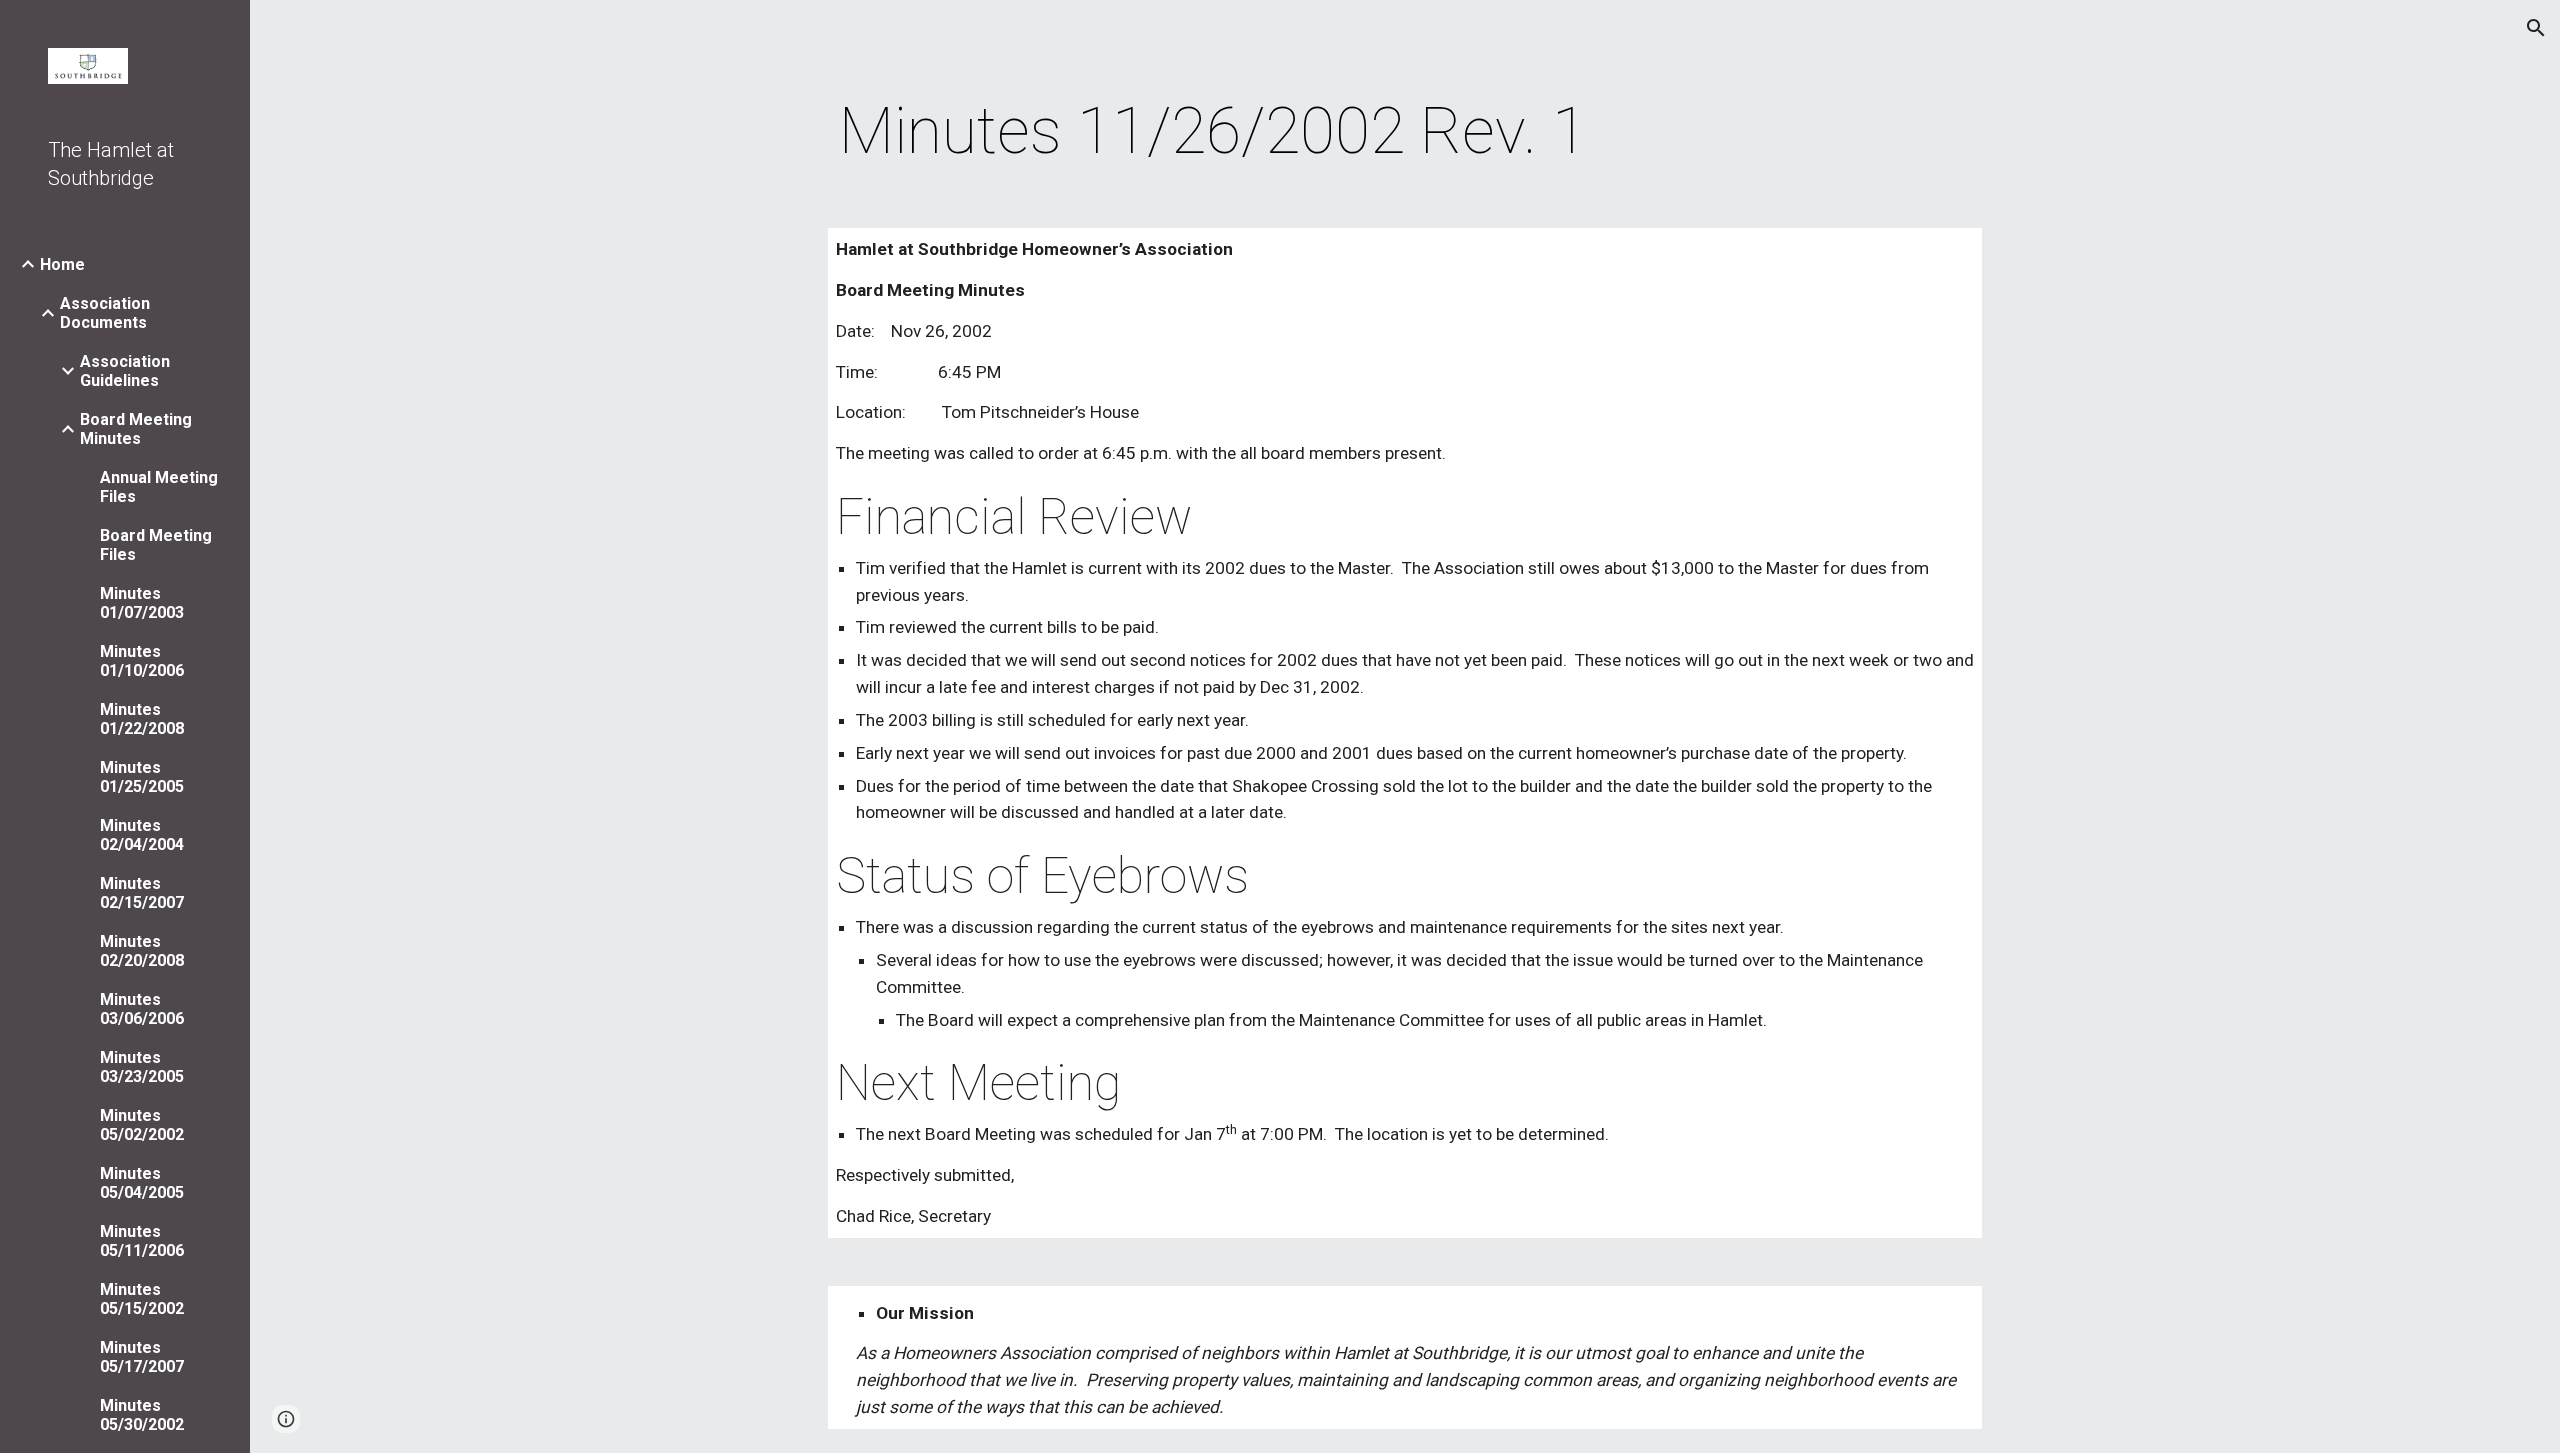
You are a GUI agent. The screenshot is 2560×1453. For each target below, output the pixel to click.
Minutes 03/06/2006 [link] (142, 1009)
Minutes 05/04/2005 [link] (142, 1183)
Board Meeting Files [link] (156, 545)
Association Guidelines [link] (125, 371)
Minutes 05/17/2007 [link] (142, 1357)
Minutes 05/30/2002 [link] (142, 1415)
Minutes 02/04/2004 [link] (142, 835)
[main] (1213, 132)
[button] (2536, 28)
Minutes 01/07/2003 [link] (142, 603)
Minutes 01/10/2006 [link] (142, 661)
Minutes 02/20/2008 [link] (142, 951)
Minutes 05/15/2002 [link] (142, 1299)
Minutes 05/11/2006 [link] (142, 1241)
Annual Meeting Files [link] (159, 487)
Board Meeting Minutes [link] (136, 429)
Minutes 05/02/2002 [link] (142, 1125)
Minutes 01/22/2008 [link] (142, 719)
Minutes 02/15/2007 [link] (142, 893)
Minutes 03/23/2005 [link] (142, 1067)
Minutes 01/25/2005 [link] (142, 777)
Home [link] (62, 264)
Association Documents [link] (105, 313)
